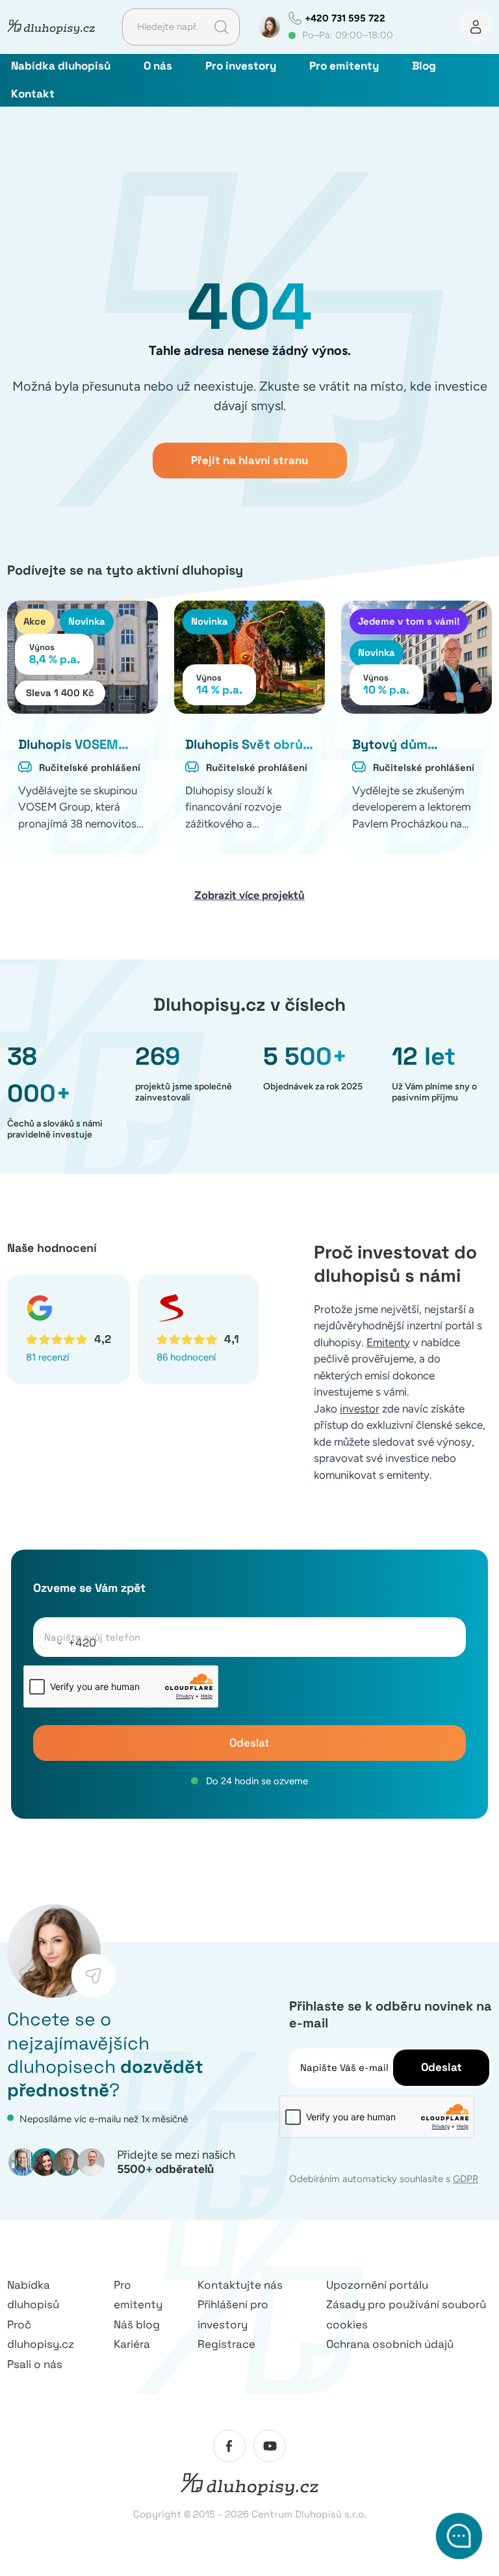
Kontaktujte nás (240, 2285)
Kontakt (33, 94)
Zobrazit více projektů (249, 895)
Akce (35, 621)
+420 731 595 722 (345, 18)
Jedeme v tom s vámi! (409, 621)
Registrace (226, 2344)
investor (360, 1409)
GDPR (466, 2179)
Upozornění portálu (377, 2285)
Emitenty (388, 1342)
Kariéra (132, 2344)
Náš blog (137, 2324)
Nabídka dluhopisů (61, 66)
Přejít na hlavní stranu (249, 460)
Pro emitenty (344, 66)
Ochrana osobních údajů (390, 2344)
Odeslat (249, 1743)
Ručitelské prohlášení (90, 767)
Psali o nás (35, 2364)
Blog (424, 66)
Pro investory (241, 66)
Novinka (87, 621)
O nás (158, 66)
